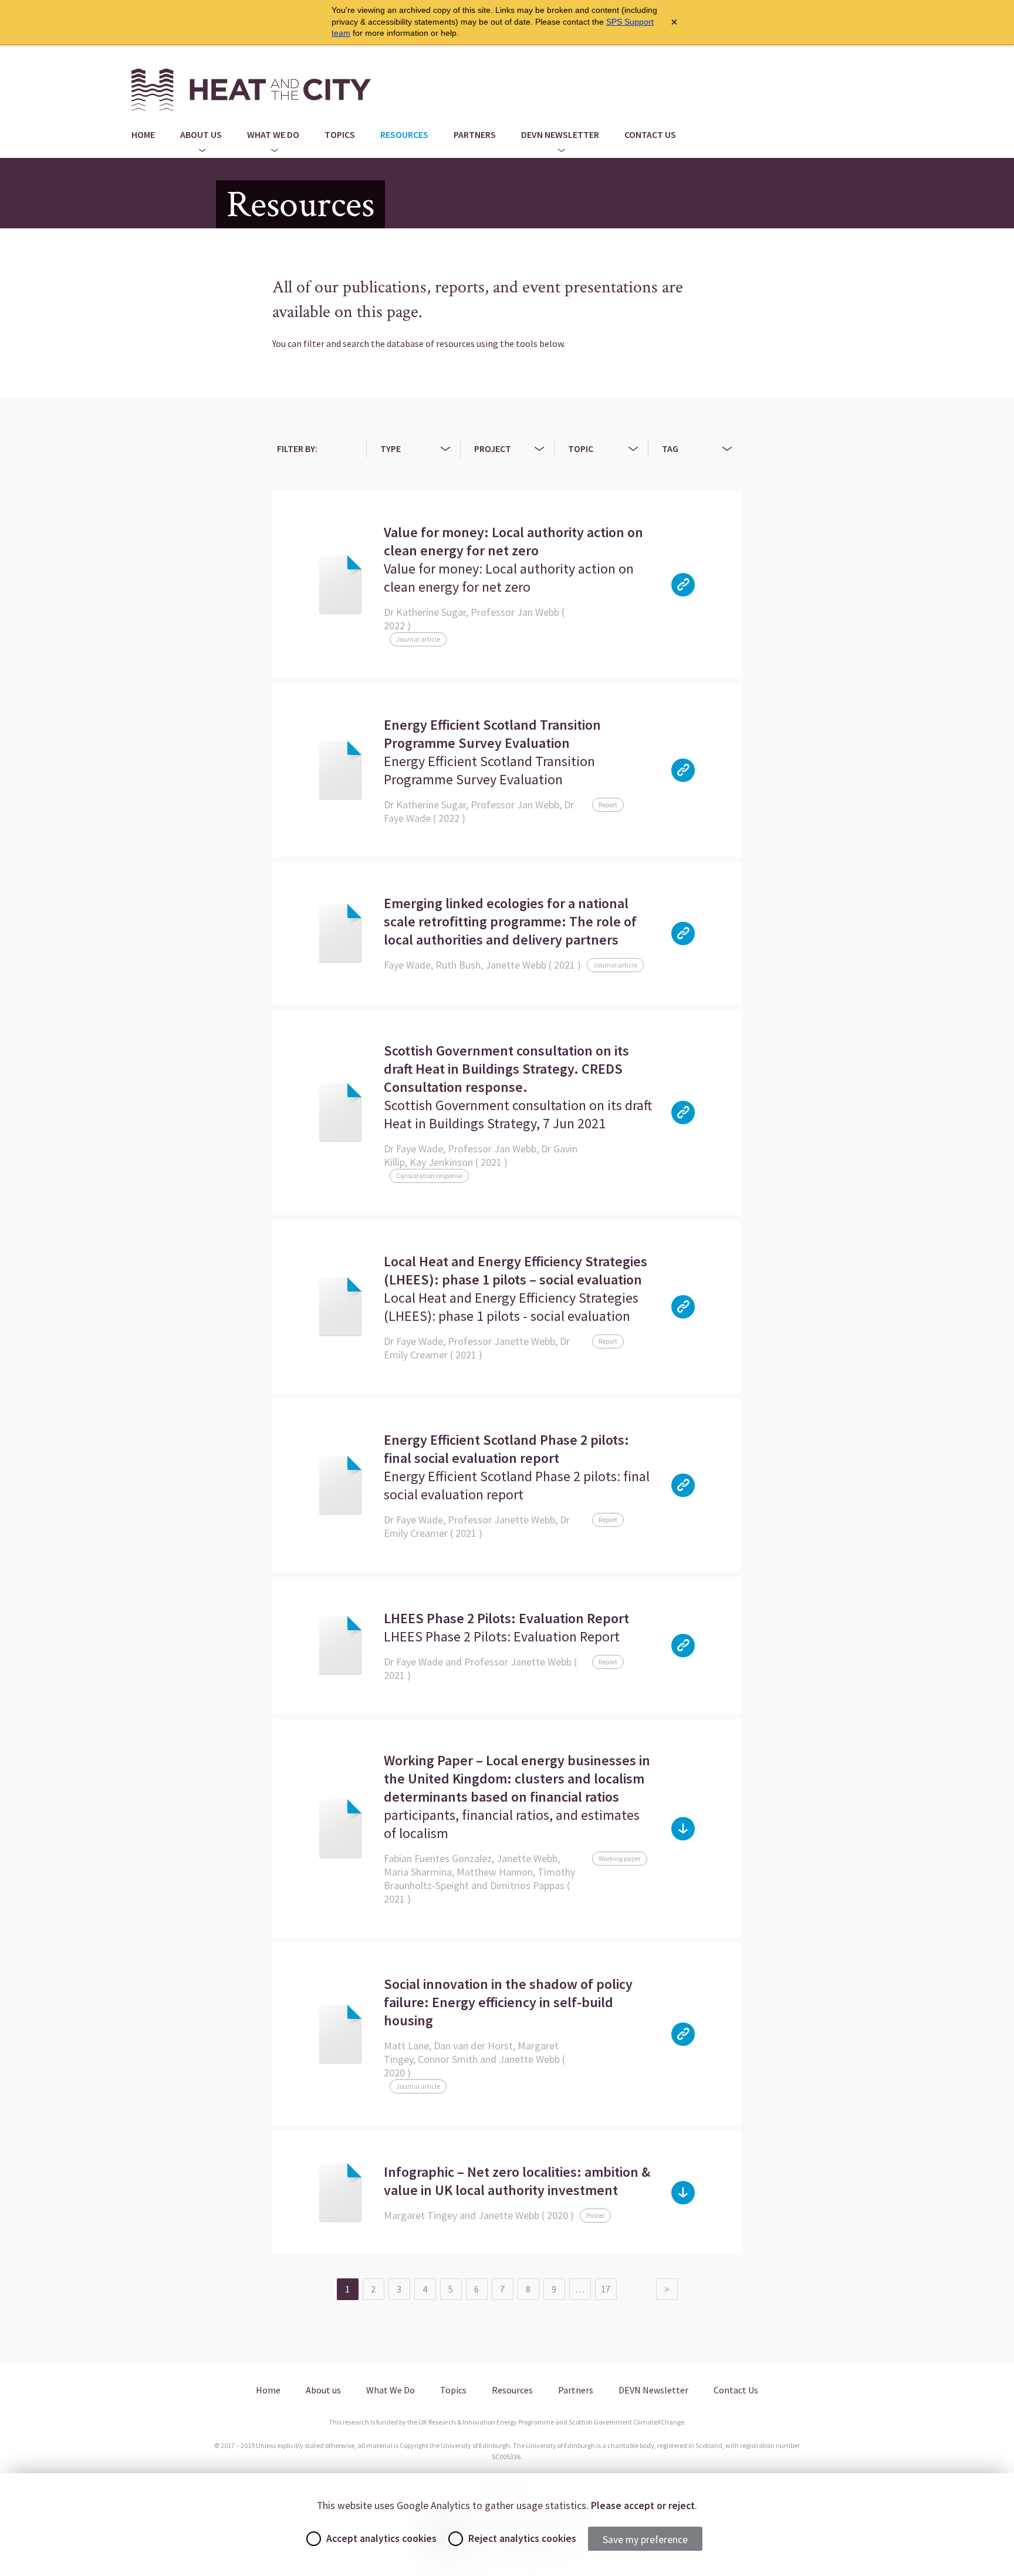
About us (201, 134)
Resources (404, 134)
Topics (340, 134)
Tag (670, 449)
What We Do (273, 134)
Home (143, 134)
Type (391, 449)
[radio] (314, 2539)
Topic (581, 449)
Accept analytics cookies (381, 2538)
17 (606, 2289)
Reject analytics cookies (522, 2538)
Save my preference (645, 2540)
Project (493, 449)
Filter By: (297, 449)
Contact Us (650, 134)
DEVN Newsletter (560, 134)
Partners (475, 134)
